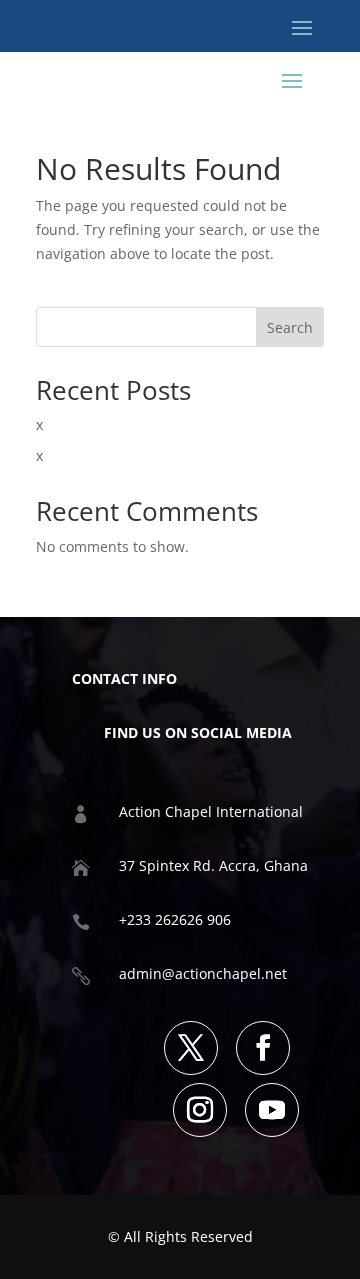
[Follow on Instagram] (200, 1110)
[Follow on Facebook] (263, 1048)
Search (290, 327)
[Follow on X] (191, 1048)
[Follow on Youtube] (272, 1110)
